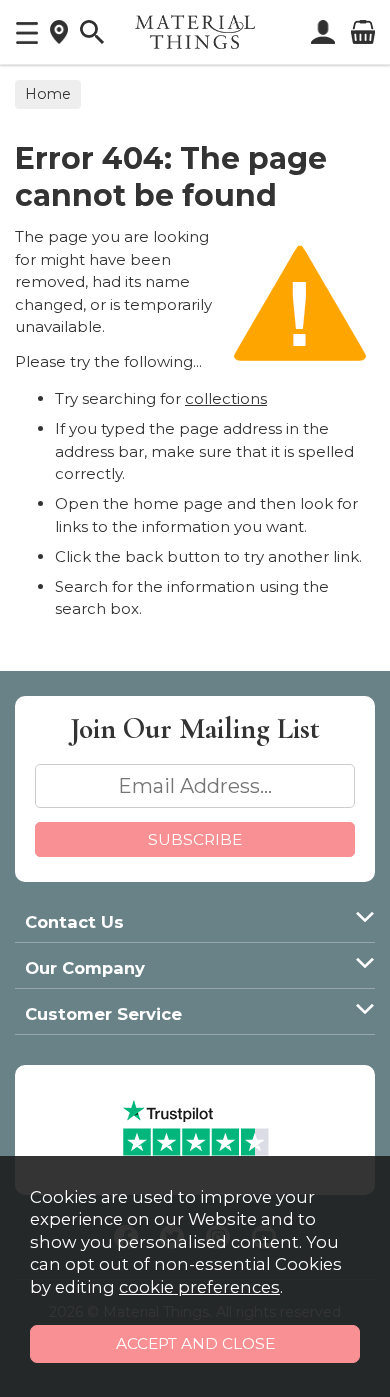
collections (226, 398)
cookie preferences (199, 1287)
